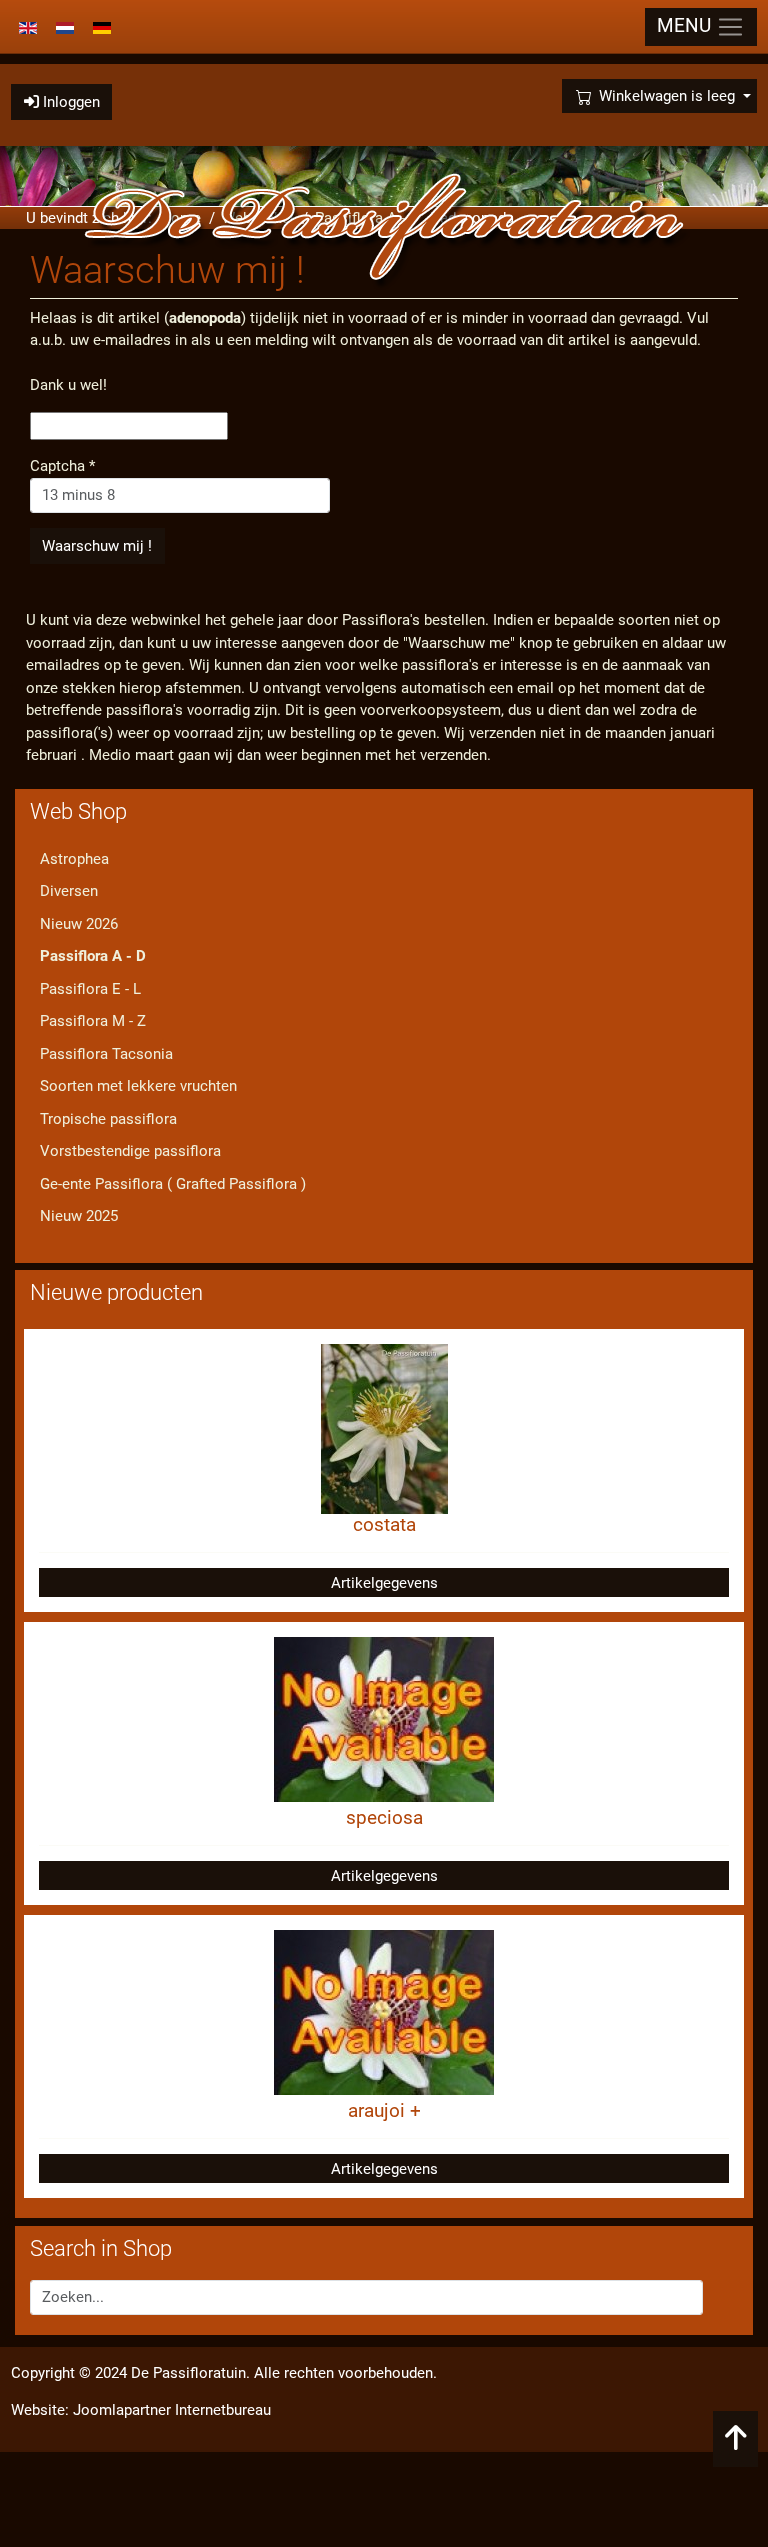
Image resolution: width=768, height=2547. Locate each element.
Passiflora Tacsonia (106, 1054)
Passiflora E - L (90, 989)
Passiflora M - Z (93, 1021)
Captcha (62, 466)
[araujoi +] (384, 2012)
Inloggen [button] (69, 102)
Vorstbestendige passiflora (130, 1151)
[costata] (384, 1428)
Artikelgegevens (384, 1583)
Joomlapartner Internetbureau (172, 2410)
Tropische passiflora (108, 1119)
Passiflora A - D (93, 956)
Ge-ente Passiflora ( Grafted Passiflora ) (173, 1184)
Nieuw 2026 (79, 924)
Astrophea (74, 859)
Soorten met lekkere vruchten (138, 1086)
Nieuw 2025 (79, 1216)
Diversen (69, 891)
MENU (686, 26)
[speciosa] (384, 1719)
